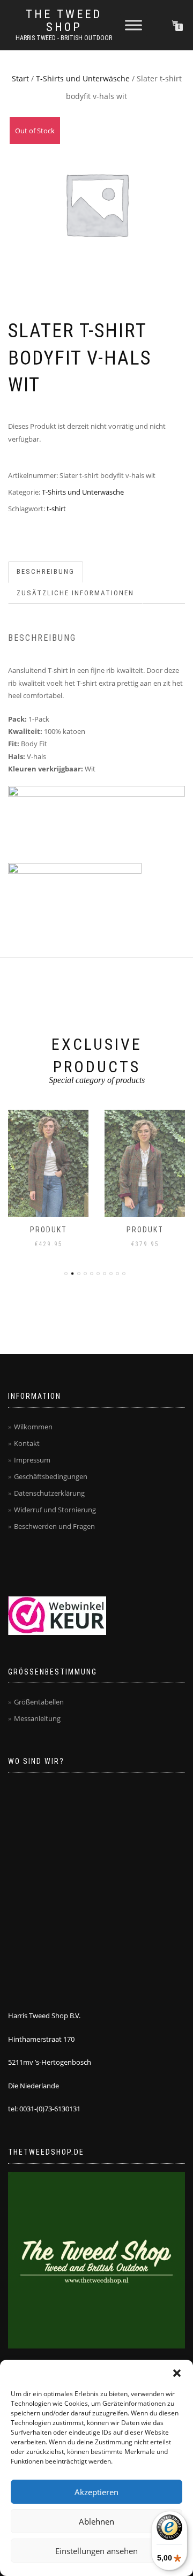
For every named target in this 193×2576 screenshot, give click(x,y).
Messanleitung (37, 1718)
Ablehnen (96, 2521)
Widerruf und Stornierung (55, 1510)
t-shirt (56, 509)
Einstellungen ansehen (96, 2551)
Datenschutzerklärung (49, 1493)
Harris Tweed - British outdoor (64, 38)
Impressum (32, 1460)
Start (20, 78)
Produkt (49, 1230)
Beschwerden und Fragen (54, 1526)
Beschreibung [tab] (46, 571)
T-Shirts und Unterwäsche (83, 78)
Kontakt (27, 1443)
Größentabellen (39, 1702)
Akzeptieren (96, 2492)
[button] (177, 2373)
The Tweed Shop (64, 21)
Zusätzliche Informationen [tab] (75, 593)
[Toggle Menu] (133, 25)
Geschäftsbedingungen (51, 1476)
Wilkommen (33, 1427)
